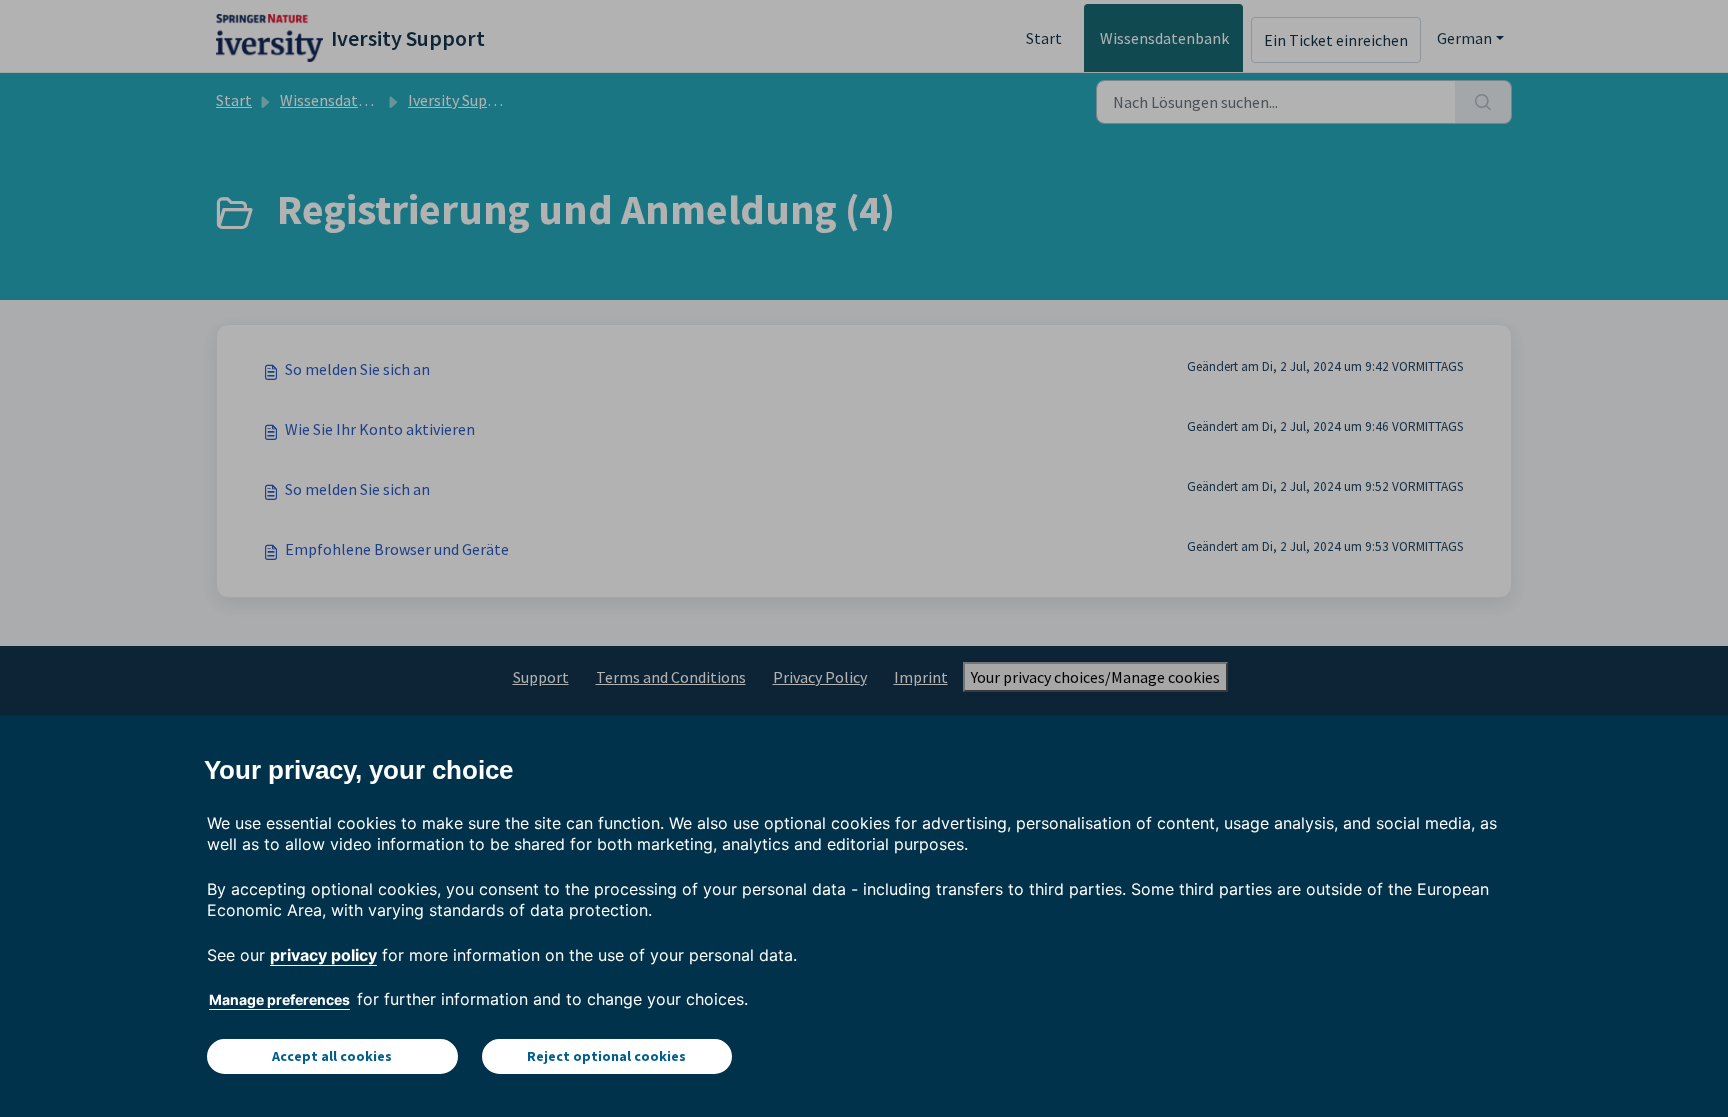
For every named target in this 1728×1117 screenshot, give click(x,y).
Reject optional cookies (606, 1056)
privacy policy (323, 955)
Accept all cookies (332, 1056)
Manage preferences (279, 999)
